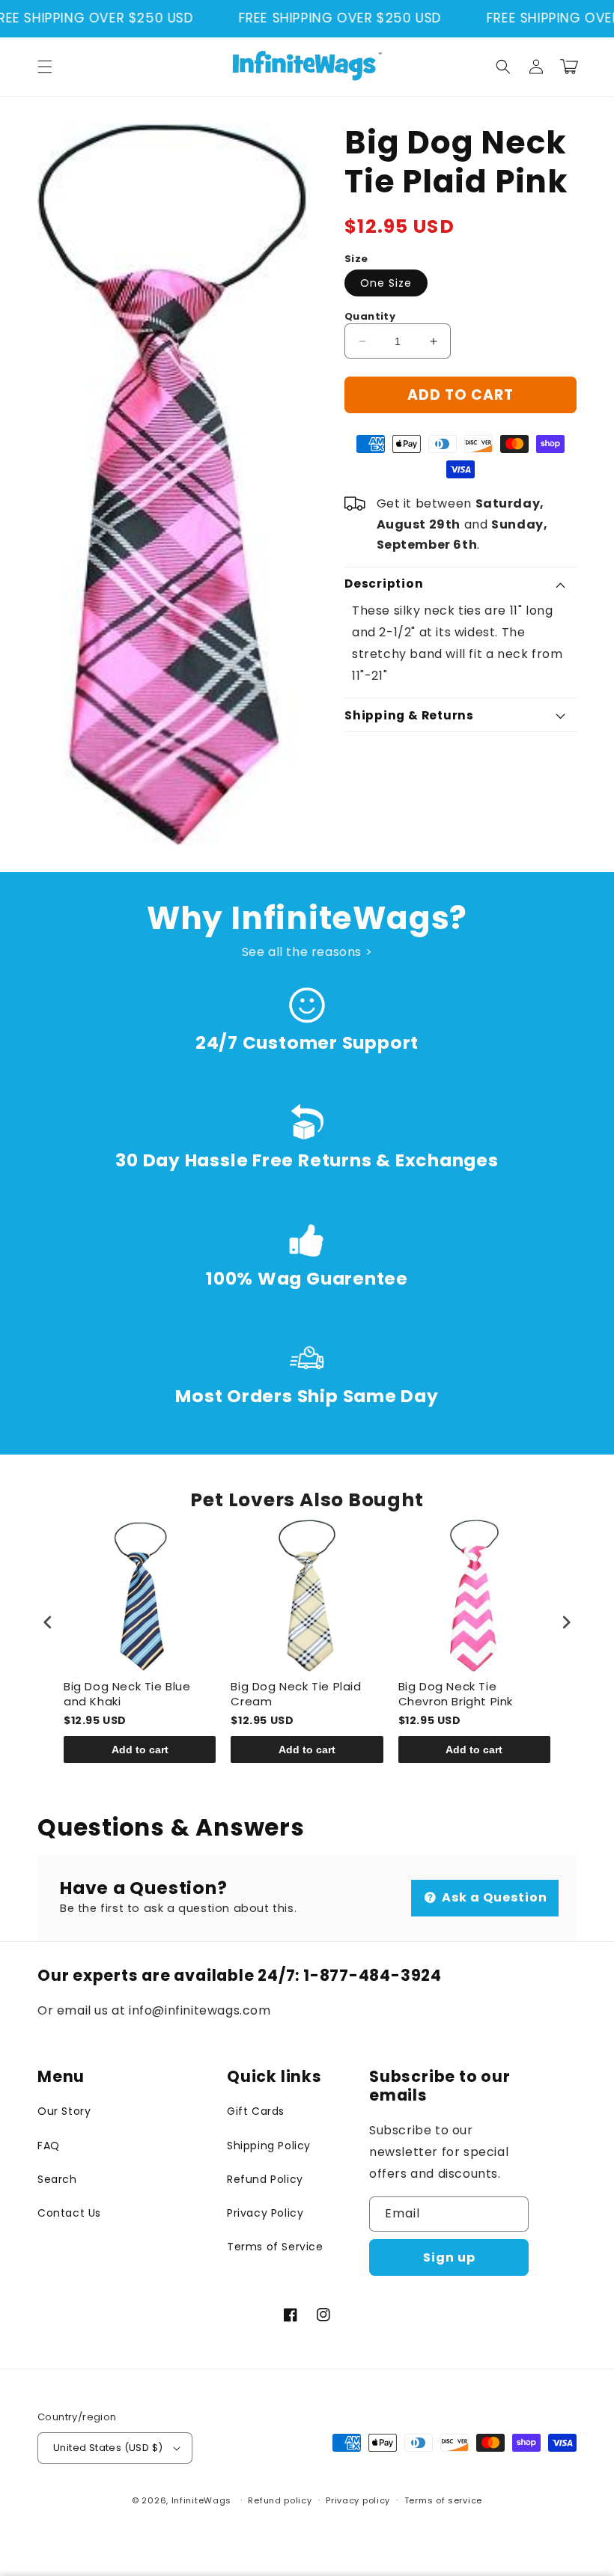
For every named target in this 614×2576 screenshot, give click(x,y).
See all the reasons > (307, 952)
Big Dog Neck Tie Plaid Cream (296, 1694)
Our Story (64, 2111)
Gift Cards (256, 2111)
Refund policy (280, 2500)
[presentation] (48, 1622)
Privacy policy (358, 2500)
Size (356, 259)
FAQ (49, 2146)
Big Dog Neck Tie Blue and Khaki (127, 1694)
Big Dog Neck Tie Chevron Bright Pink (456, 1694)
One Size (386, 283)
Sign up (449, 2257)
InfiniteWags (201, 2500)
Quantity (370, 316)
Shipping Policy (269, 2146)
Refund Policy (265, 2179)
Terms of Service (275, 2247)
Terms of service (443, 2500)
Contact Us (69, 2213)
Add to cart (140, 1750)
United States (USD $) (108, 2448)
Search (57, 2179)
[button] (45, 67)
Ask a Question (493, 1897)
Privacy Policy (265, 2213)
